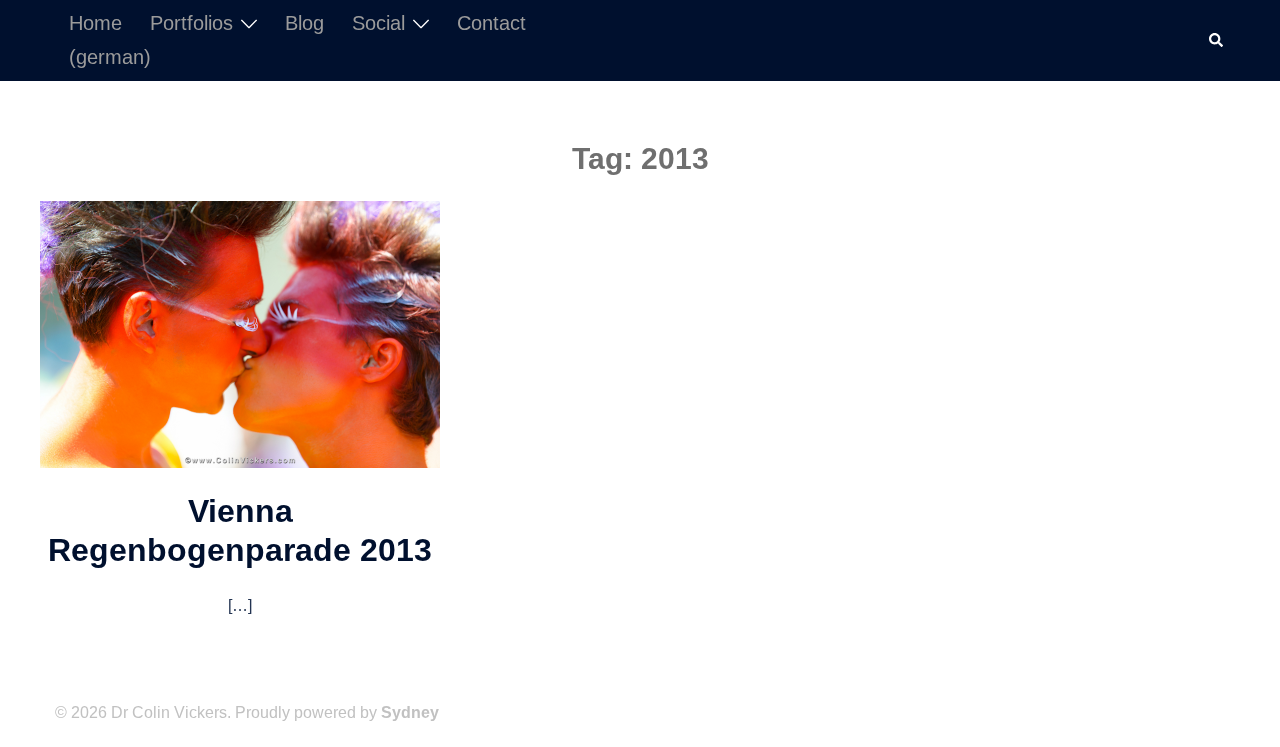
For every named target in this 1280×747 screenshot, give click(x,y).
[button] (1217, 40)
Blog (304, 23)
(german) (110, 57)
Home (95, 23)
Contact (491, 23)
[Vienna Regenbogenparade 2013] (240, 333)
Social (378, 23)
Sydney (410, 712)
